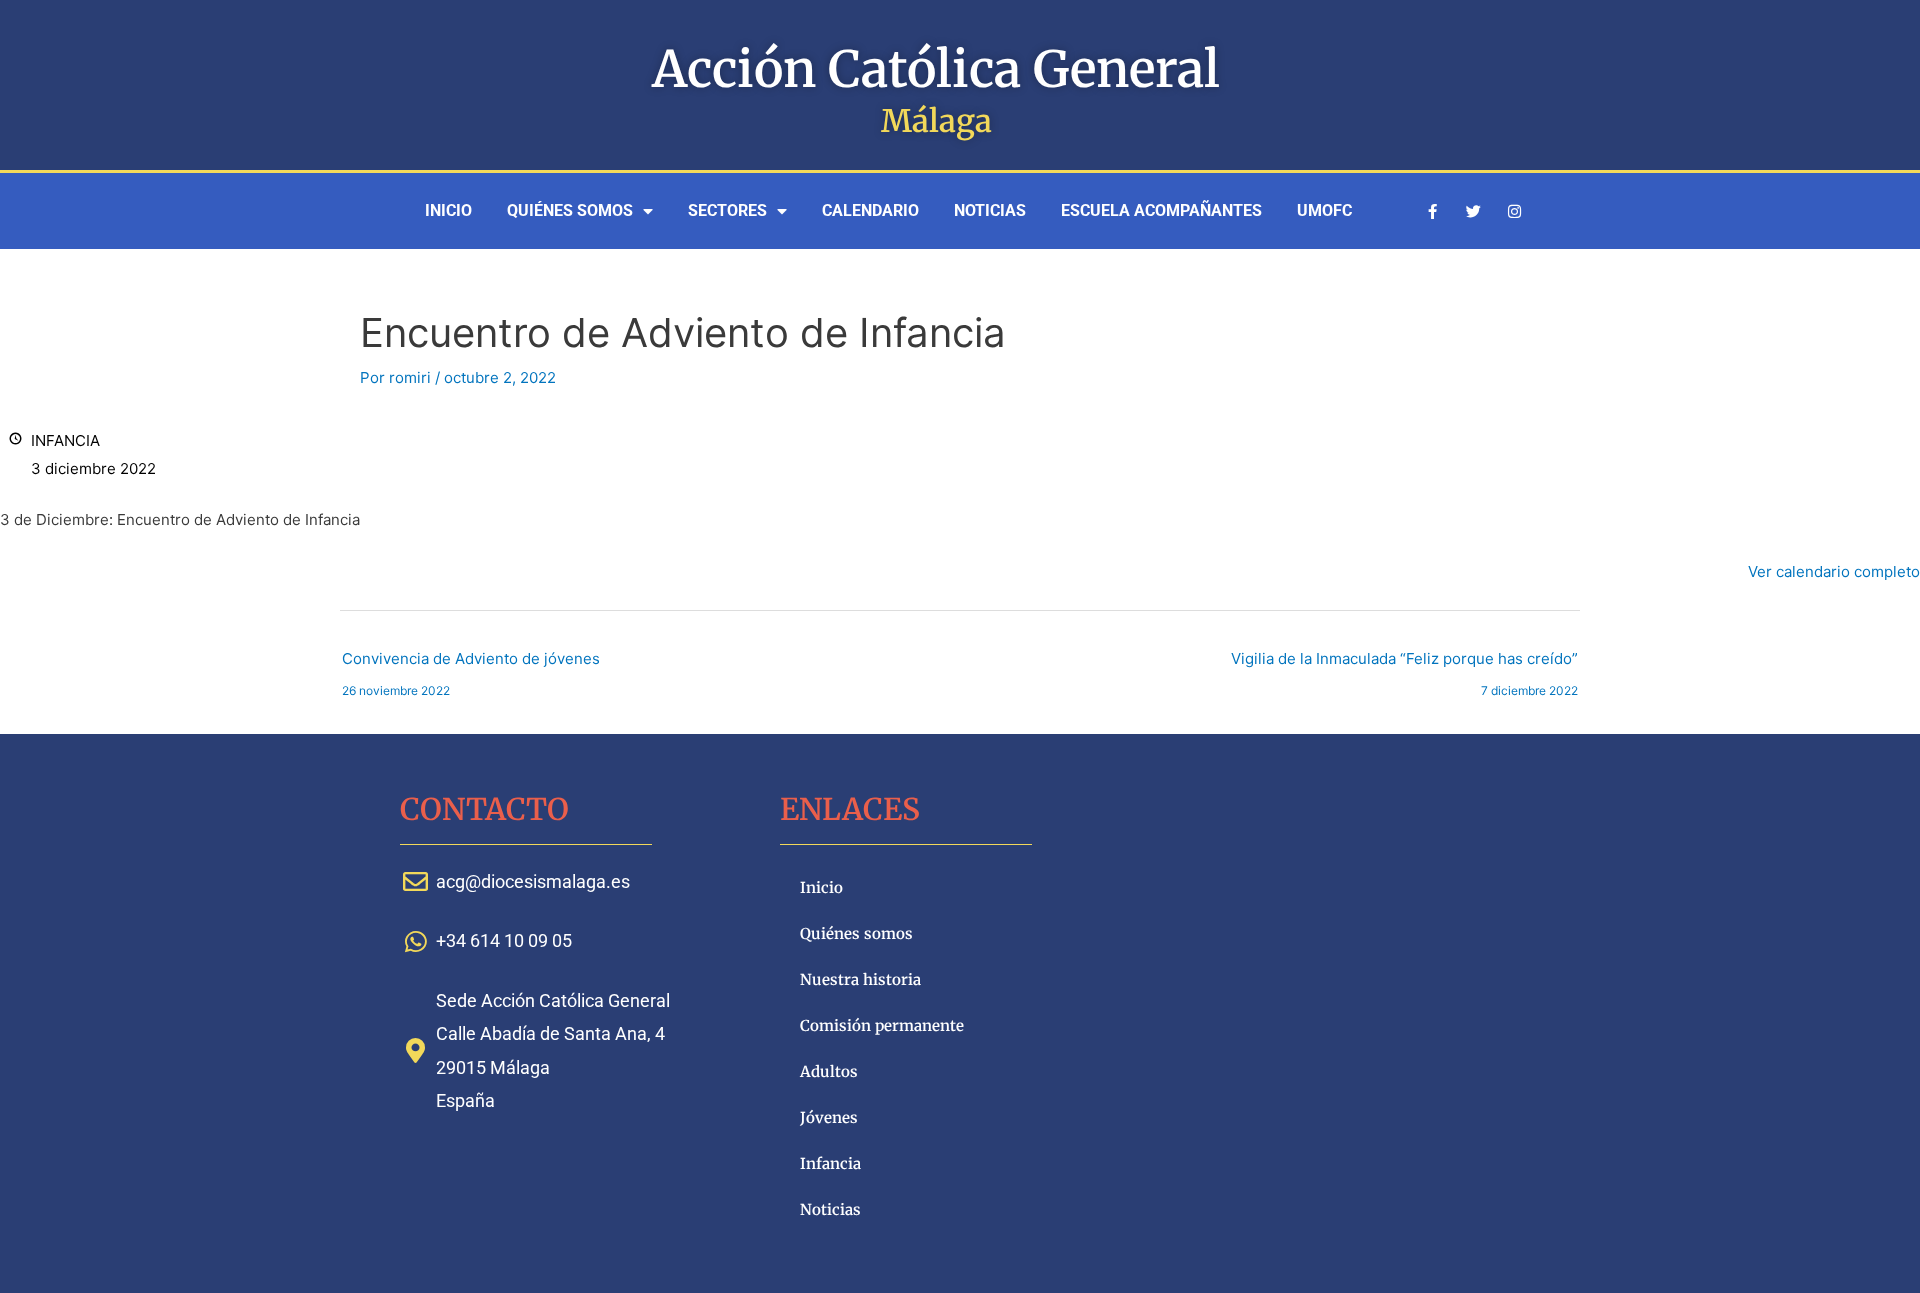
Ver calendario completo (1834, 571)
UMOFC (1324, 210)
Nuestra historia (860, 979)
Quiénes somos (570, 210)
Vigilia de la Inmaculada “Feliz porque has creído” (1404, 663)
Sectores (727, 210)
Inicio (448, 210)
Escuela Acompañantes (1161, 210)
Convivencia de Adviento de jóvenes (471, 663)
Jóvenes (829, 1117)
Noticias (990, 210)
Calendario (870, 210)
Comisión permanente (882, 1025)
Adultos (829, 1071)
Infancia (830, 1163)
